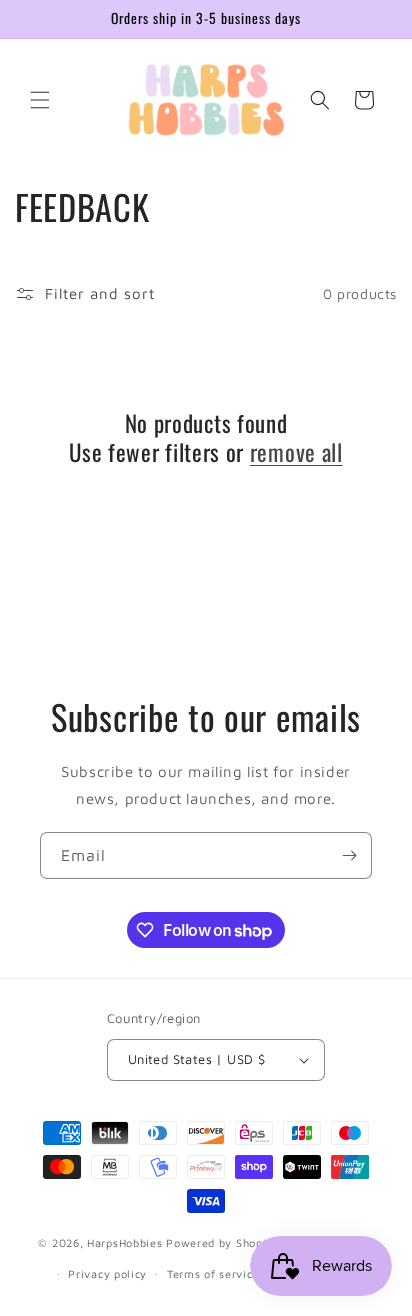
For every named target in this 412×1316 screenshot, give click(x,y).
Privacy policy (107, 1273)
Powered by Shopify (222, 1242)
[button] (40, 100)
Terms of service (213, 1273)
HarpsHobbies (124, 1242)
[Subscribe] (349, 855)
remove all (296, 452)
